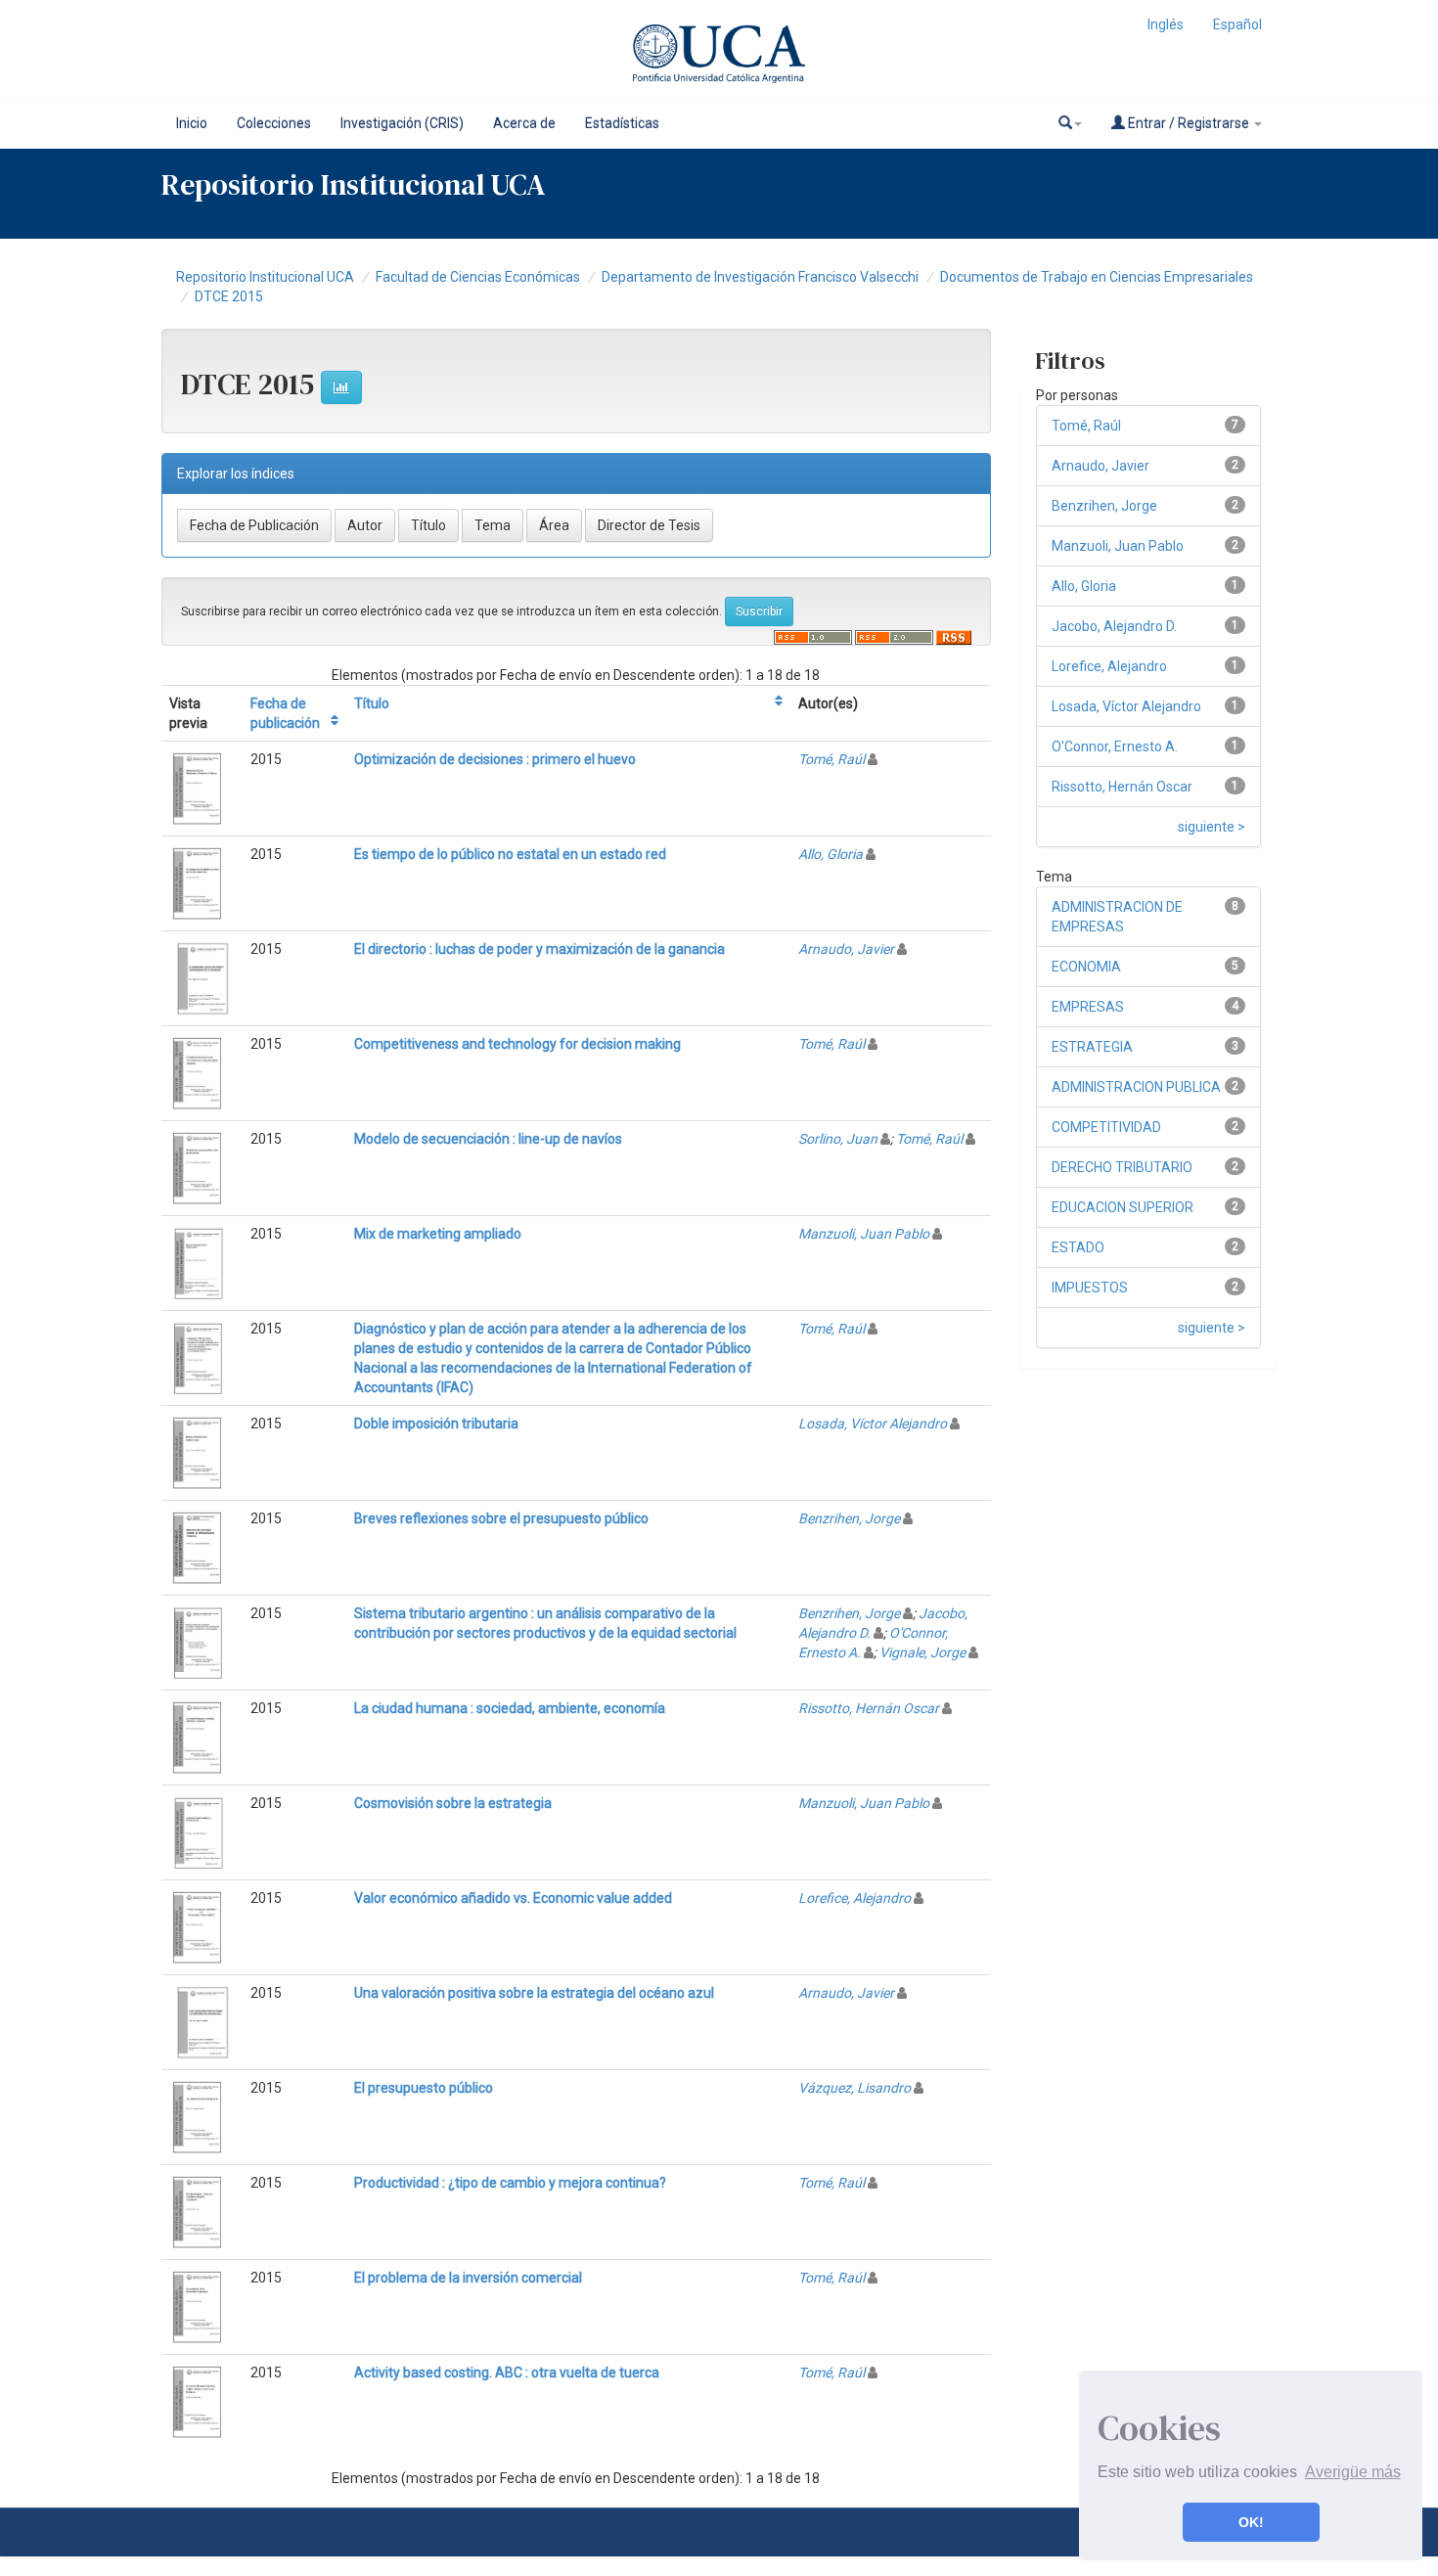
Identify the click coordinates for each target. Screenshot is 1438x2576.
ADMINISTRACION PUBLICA (1136, 1087)
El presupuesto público (424, 2088)
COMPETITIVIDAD (1106, 1127)
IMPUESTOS (1090, 1288)
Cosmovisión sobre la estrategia (453, 1803)
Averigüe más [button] (1353, 2472)
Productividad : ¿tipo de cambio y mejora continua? (510, 2183)
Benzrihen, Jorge (849, 1518)
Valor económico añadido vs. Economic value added (513, 1898)
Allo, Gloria (831, 854)
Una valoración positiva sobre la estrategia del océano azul (534, 1993)
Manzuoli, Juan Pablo (864, 1234)
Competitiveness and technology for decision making (517, 1044)
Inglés (1166, 24)
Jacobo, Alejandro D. (1114, 626)
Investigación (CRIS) (402, 123)
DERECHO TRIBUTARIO (1122, 1167)
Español (1237, 24)
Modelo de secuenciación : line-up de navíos (488, 1139)
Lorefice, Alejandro (854, 1898)
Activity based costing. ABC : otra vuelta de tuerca (507, 2373)
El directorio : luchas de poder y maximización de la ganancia (539, 949)
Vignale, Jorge (922, 1652)
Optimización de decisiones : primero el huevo (495, 759)
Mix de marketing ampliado (438, 1234)
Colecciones (274, 123)
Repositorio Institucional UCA (265, 277)
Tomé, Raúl (831, 759)
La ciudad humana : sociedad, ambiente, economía (510, 1708)
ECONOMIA (1086, 967)
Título (372, 703)
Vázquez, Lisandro (854, 2088)
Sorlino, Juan (838, 1139)
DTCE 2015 (229, 296)
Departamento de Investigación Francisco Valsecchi (760, 277)
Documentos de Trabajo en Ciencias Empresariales (1097, 277)
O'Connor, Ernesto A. (1115, 746)
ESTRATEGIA (1092, 1047)
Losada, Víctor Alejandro (873, 1424)
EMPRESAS (1088, 1007)
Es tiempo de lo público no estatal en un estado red (510, 854)
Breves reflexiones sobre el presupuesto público (501, 1518)
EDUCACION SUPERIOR (1123, 1207)
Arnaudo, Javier (846, 949)
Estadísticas (622, 123)
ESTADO (1078, 1247)
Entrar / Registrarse (1189, 123)
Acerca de (524, 123)
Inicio (192, 123)
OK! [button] (1251, 2522)
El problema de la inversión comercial (468, 2278)
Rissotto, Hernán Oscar (869, 1708)
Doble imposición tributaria (436, 1424)
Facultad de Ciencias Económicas (478, 277)
